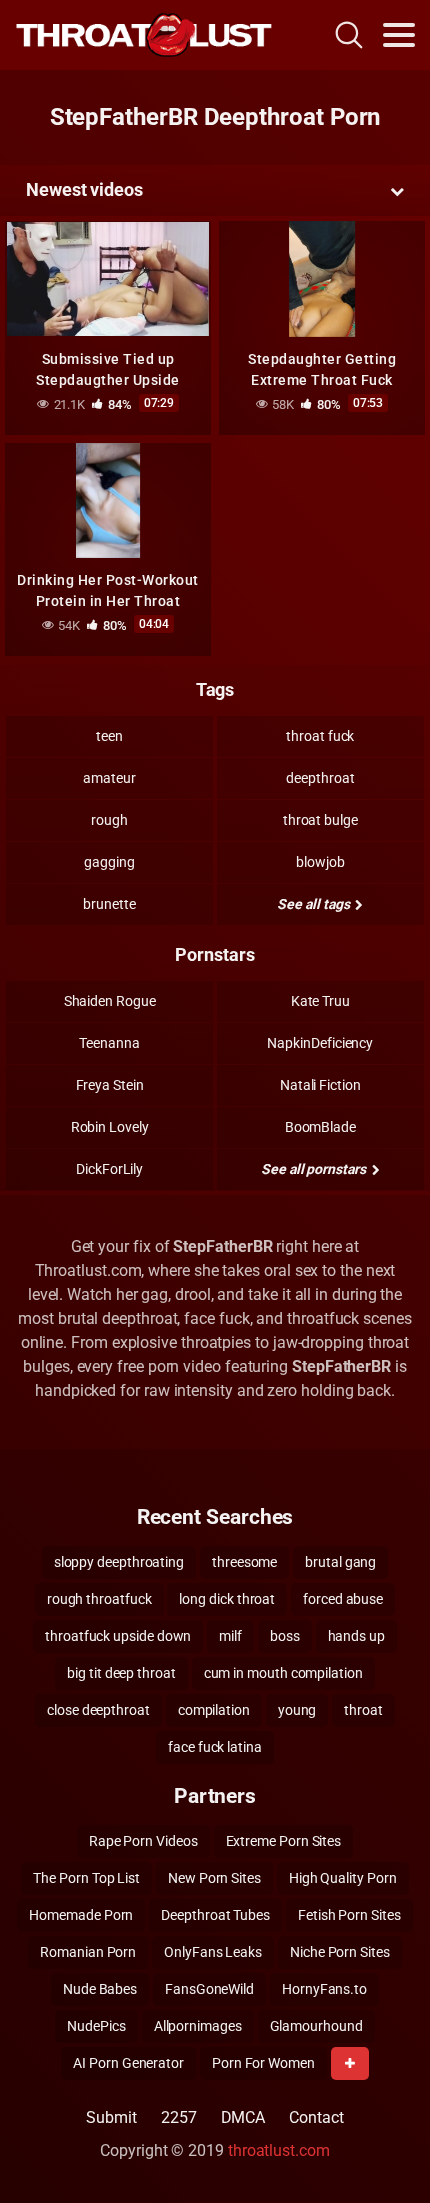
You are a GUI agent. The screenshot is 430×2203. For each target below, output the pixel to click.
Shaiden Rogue (110, 1001)
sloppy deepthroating (119, 1562)
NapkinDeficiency (320, 1043)
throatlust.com (279, 2150)
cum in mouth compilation (283, 1673)
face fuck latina (215, 1747)
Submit (111, 2117)
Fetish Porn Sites (349, 1915)
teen (109, 736)
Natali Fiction (320, 1085)
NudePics (96, 2026)
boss (285, 1636)
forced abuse (343, 1599)
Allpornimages (198, 2026)
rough (109, 820)
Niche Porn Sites (340, 1952)
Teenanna (109, 1043)
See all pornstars (315, 1169)
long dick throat (227, 1599)
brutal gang (340, 1562)
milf (230, 1636)
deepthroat (320, 778)
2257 (179, 2117)
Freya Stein (110, 1085)
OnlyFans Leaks (213, 1952)
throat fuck (320, 736)
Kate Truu (320, 1001)
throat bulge (320, 820)
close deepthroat (98, 1710)
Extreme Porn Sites (284, 1841)
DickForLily (109, 1169)
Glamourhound (316, 2026)
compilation (214, 1710)
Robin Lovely (110, 1127)
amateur (109, 778)
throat (363, 1710)
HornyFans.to (324, 1989)
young (297, 1710)
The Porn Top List (86, 1878)
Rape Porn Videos (143, 1841)
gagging (109, 862)
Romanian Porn (88, 1952)
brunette (109, 904)
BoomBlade (320, 1127)
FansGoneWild (209, 1989)
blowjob (320, 862)
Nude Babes (100, 1989)
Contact (316, 2117)
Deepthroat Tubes (215, 1915)
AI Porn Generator (128, 2063)
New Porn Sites (214, 1878)
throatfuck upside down (118, 1636)
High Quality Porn (343, 1878)
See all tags (314, 904)
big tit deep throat (121, 1673)
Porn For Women (263, 2063)
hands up (356, 1636)
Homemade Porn (81, 1915)
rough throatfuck (99, 1599)
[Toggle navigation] (399, 35)
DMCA (243, 2117)
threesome (244, 1562)
